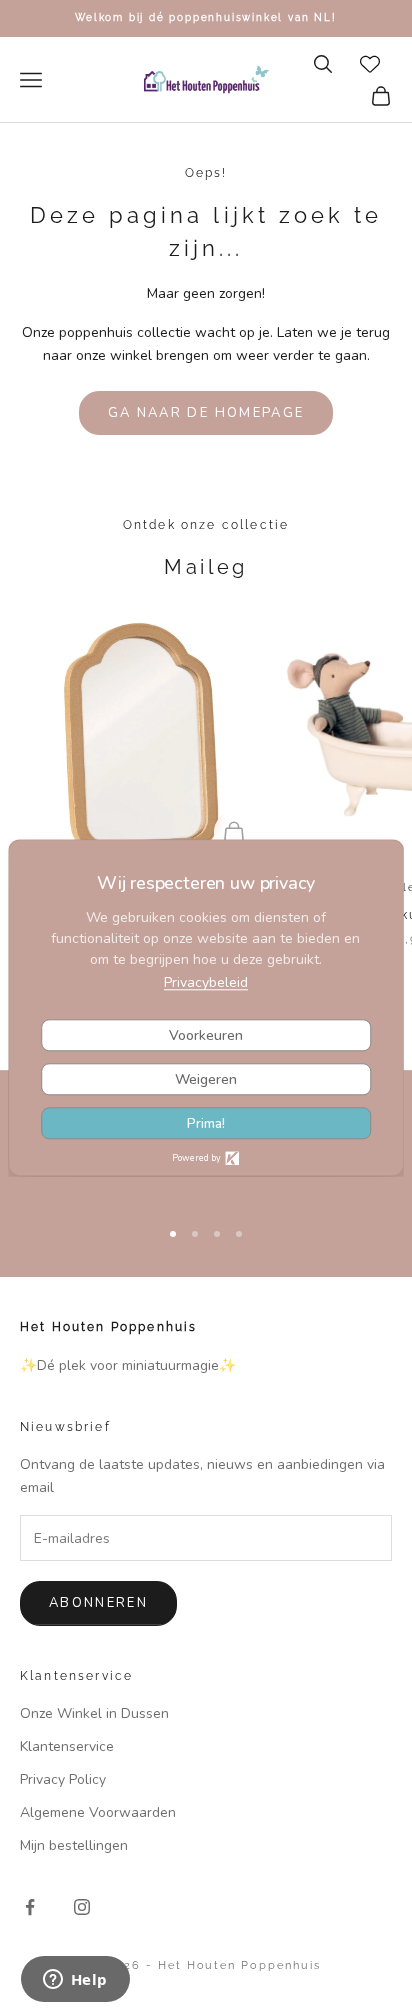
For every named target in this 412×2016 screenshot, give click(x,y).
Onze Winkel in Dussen (94, 1713)
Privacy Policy (63, 1779)
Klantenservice (67, 1746)
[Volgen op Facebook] (30, 1907)
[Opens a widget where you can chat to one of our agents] (75, 1981)
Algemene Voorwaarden (98, 1812)
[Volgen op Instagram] (82, 1907)
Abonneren (98, 1603)
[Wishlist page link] (370, 64)
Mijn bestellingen (74, 1845)
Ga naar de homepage (206, 413)
